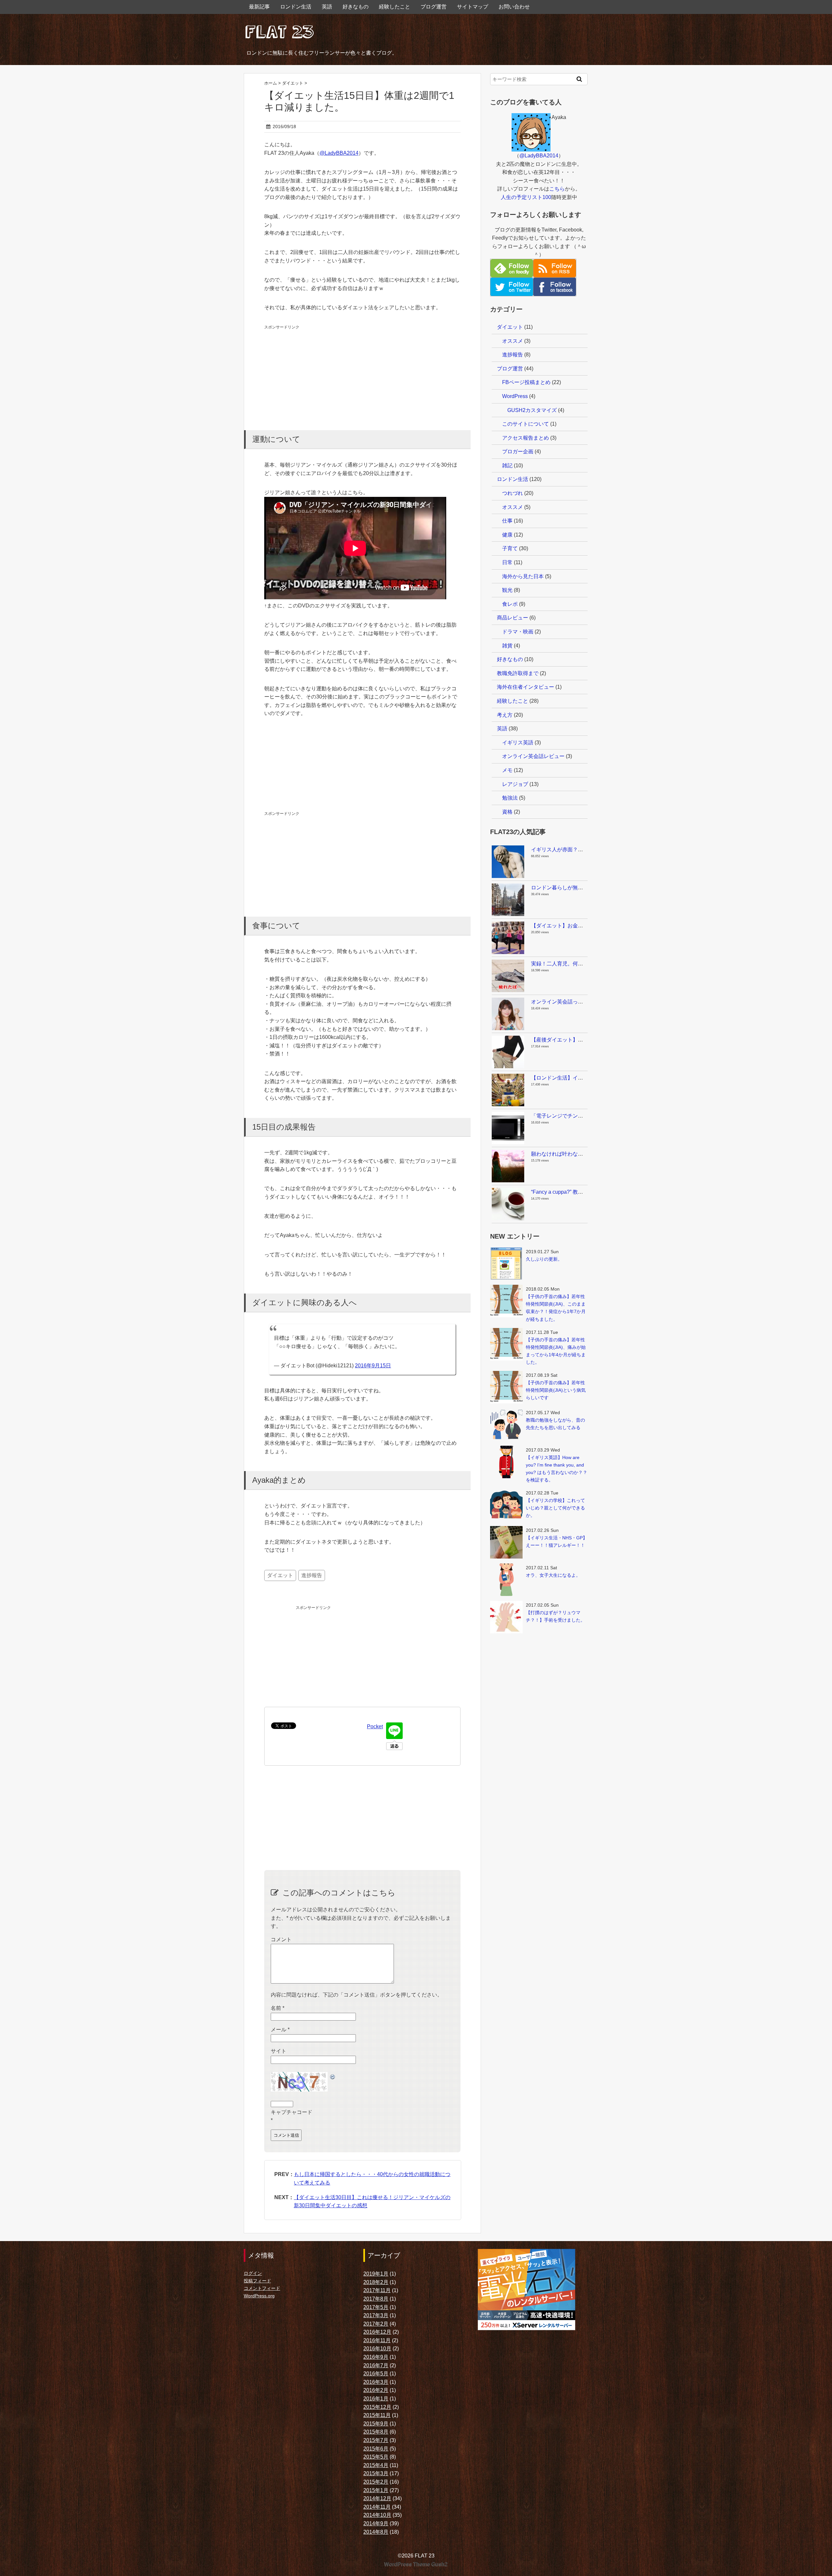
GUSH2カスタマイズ (532, 410)
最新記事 (259, 7)
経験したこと (395, 7)
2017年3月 (376, 2315)
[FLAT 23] (279, 30)
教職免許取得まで (518, 673)
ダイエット (280, 1575)
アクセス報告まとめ (526, 438)
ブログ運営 (434, 7)
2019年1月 (376, 2274)
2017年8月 (376, 2299)
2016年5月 (376, 2374)
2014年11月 (377, 2507)
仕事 (507, 521)
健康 (507, 535)
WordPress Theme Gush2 (416, 2564)
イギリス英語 (518, 743)
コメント (281, 1939)
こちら (557, 189)
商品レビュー (513, 618)
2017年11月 (377, 2290)
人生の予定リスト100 (526, 197)
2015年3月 (376, 2473)
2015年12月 (377, 2407)
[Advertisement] (313, 372)
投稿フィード (257, 2281)
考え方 (505, 715)
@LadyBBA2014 (339, 153)
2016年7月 (376, 2365)
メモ (507, 770)
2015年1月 (376, 2490)
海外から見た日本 (523, 576)
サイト (279, 2051)
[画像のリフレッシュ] (333, 2076)
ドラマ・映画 (518, 632)
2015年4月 (376, 2465)
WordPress (515, 396)
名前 (278, 2008)
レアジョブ (515, 784)
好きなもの (356, 7)
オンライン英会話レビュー (533, 756)
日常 (507, 562)
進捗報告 (312, 1575)
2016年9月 (376, 2357)
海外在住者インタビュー (526, 687)
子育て (510, 548)
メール (280, 2030)
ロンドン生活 (296, 7)
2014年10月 (377, 2515)
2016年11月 (377, 2340)
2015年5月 (376, 2457)
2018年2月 (376, 2282)
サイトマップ (473, 7)
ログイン (253, 2273)
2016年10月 (377, 2349)
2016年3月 (376, 2382)
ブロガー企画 (518, 451)
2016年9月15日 (373, 1366)
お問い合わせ (514, 7)
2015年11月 (377, 2415)
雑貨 (507, 646)
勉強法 (510, 798)
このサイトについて (526, 424)
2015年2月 (376, 2482)
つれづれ (513, 493)
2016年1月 (376, 2399)
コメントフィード (262, 2288)
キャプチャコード (292, 2112)
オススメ (513, 341)
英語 (327, 7)
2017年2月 (376, 2324)
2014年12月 (377, 2498)
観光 (507, 590)
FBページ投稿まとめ (526, 382)
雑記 (507, 465)
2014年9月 (376, 2523)
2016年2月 (376, 2390)
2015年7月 (376, 2440)
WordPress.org (259, 2296)
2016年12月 (377, 2332)
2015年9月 (376, 2424)
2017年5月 (376, 2307)
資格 (507, 812)
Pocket (375, 1726)
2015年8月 (376, 2432)
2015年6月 (376, 2449)
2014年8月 (376, 2532)
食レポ (510, 604)
